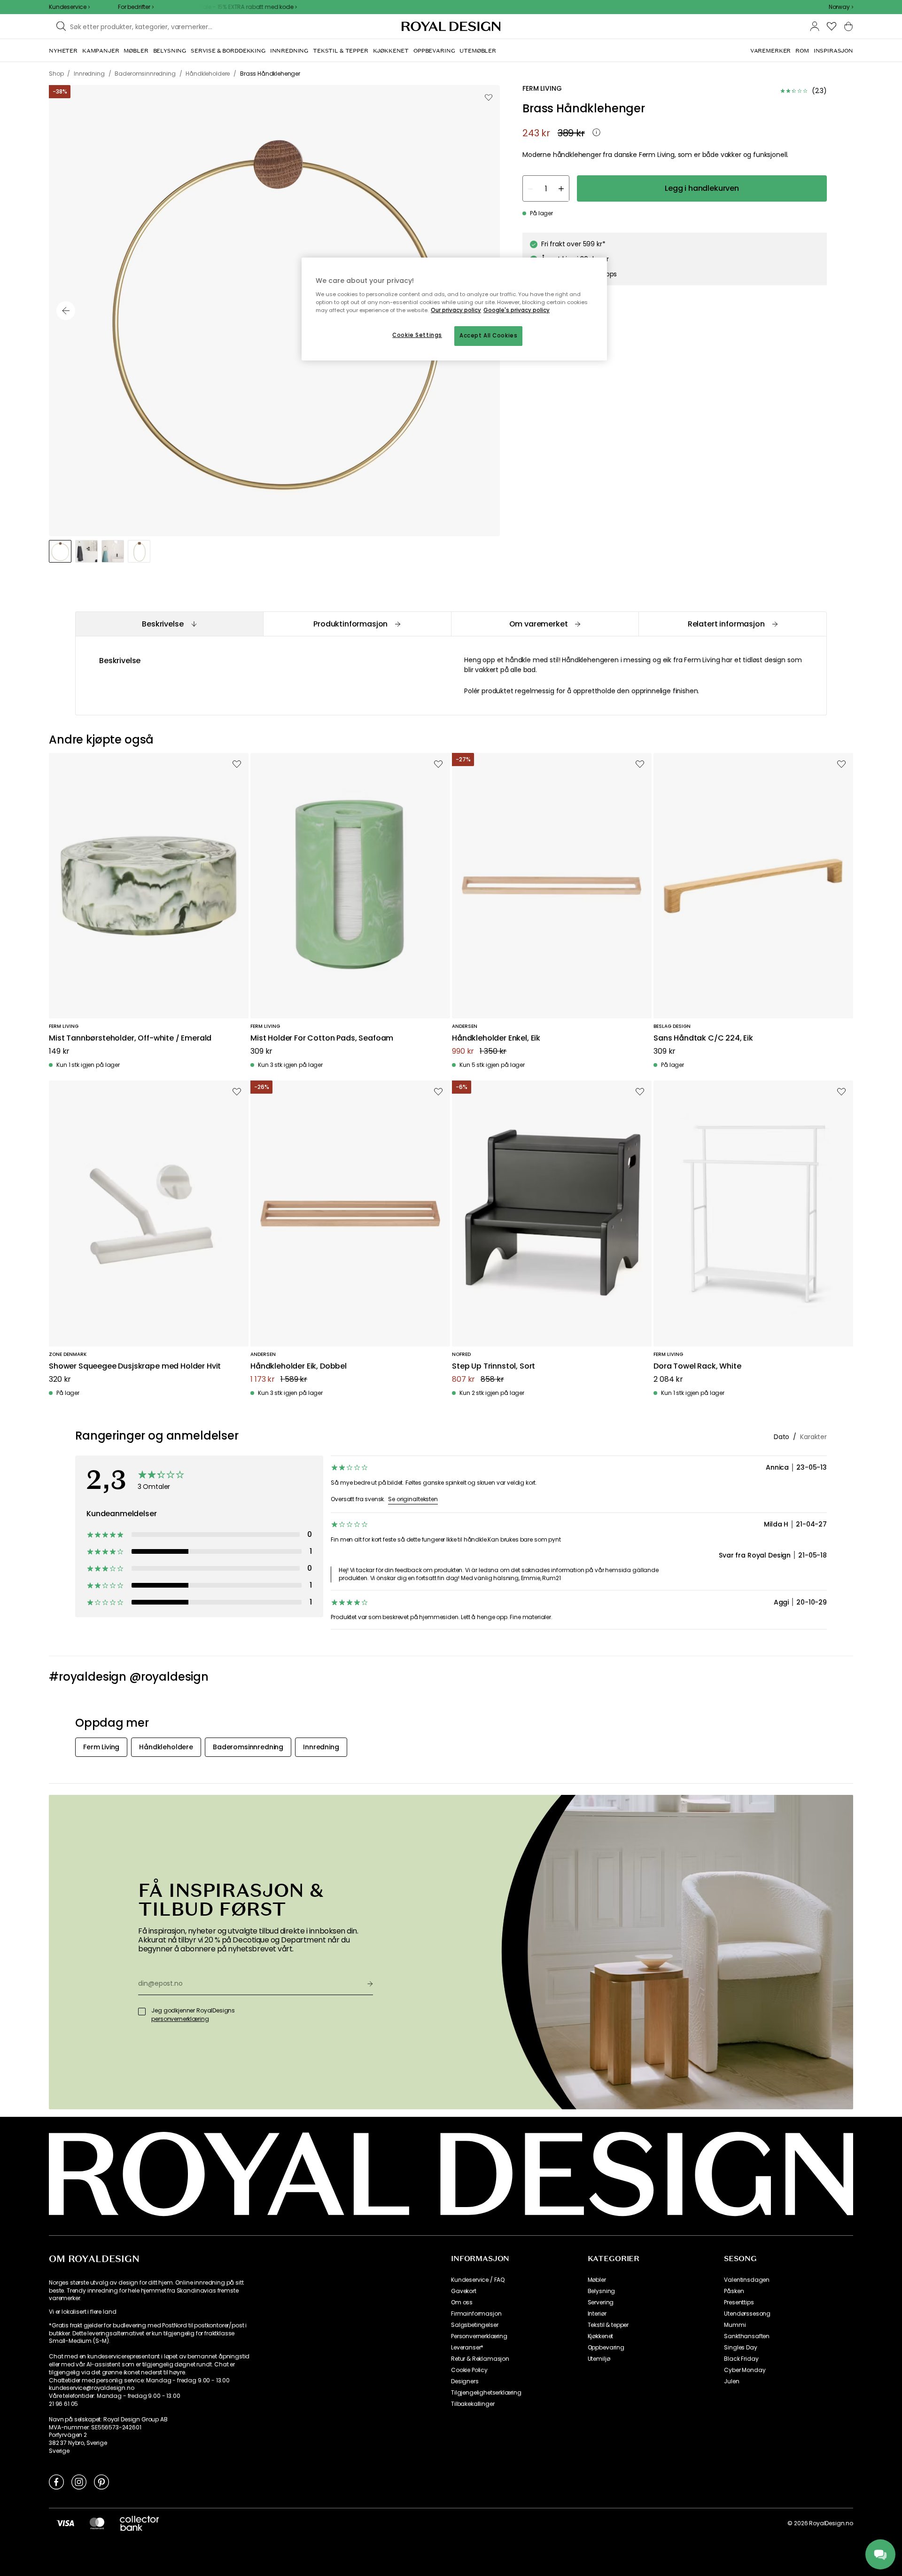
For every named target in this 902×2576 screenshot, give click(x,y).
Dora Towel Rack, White (697, 1366)
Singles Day (740, 2348)
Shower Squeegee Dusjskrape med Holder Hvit (135, 1366)
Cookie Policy (469, 2370)
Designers (465, 2381)
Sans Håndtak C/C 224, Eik (703, 1038)
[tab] (169, 624)
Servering (601, 2302)
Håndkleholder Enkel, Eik (496, 1038)
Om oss (462, 2302)
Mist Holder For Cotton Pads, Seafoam (322, 1038)
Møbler (597, 2280)
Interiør (597, 2314)
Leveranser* (467, 2348)
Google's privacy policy (517, 310)
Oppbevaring (606, 2348)
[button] (841, 7)
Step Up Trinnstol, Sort (494, 1366)
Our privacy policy (456, 310)
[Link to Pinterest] (101, 2482)
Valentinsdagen (747, 2280)
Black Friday (741, 2359)
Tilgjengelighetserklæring (486, 2393)
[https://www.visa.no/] (65, 2523)
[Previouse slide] (66, 311)
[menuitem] (63, 51)
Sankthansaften (747, 2336)
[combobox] (841, 7)
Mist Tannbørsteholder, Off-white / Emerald (130, 1038)
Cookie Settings (417, 335)
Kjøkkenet (601, 2336)
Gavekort (464, 2291)
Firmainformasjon (476, 2314)
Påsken (734, 2291)
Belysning (602, 2291)
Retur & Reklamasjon (480, 2359)
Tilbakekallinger (473, 2404)
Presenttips (739, 2302)
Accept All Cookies (488, 336)
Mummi (735, 2325)
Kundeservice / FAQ (478, 2280)
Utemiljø (599, 2359)
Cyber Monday (745, 2370)
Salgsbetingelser (474, 2325)
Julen (731, 2381)
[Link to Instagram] (79, 2482)
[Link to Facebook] (56, 2482)
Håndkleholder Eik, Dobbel (299, 1366)
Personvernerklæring (479, 2336)
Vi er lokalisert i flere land (82, 2312)
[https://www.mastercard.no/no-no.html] (97, 2523)
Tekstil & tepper (608, 2325)
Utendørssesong (747, 2314)
